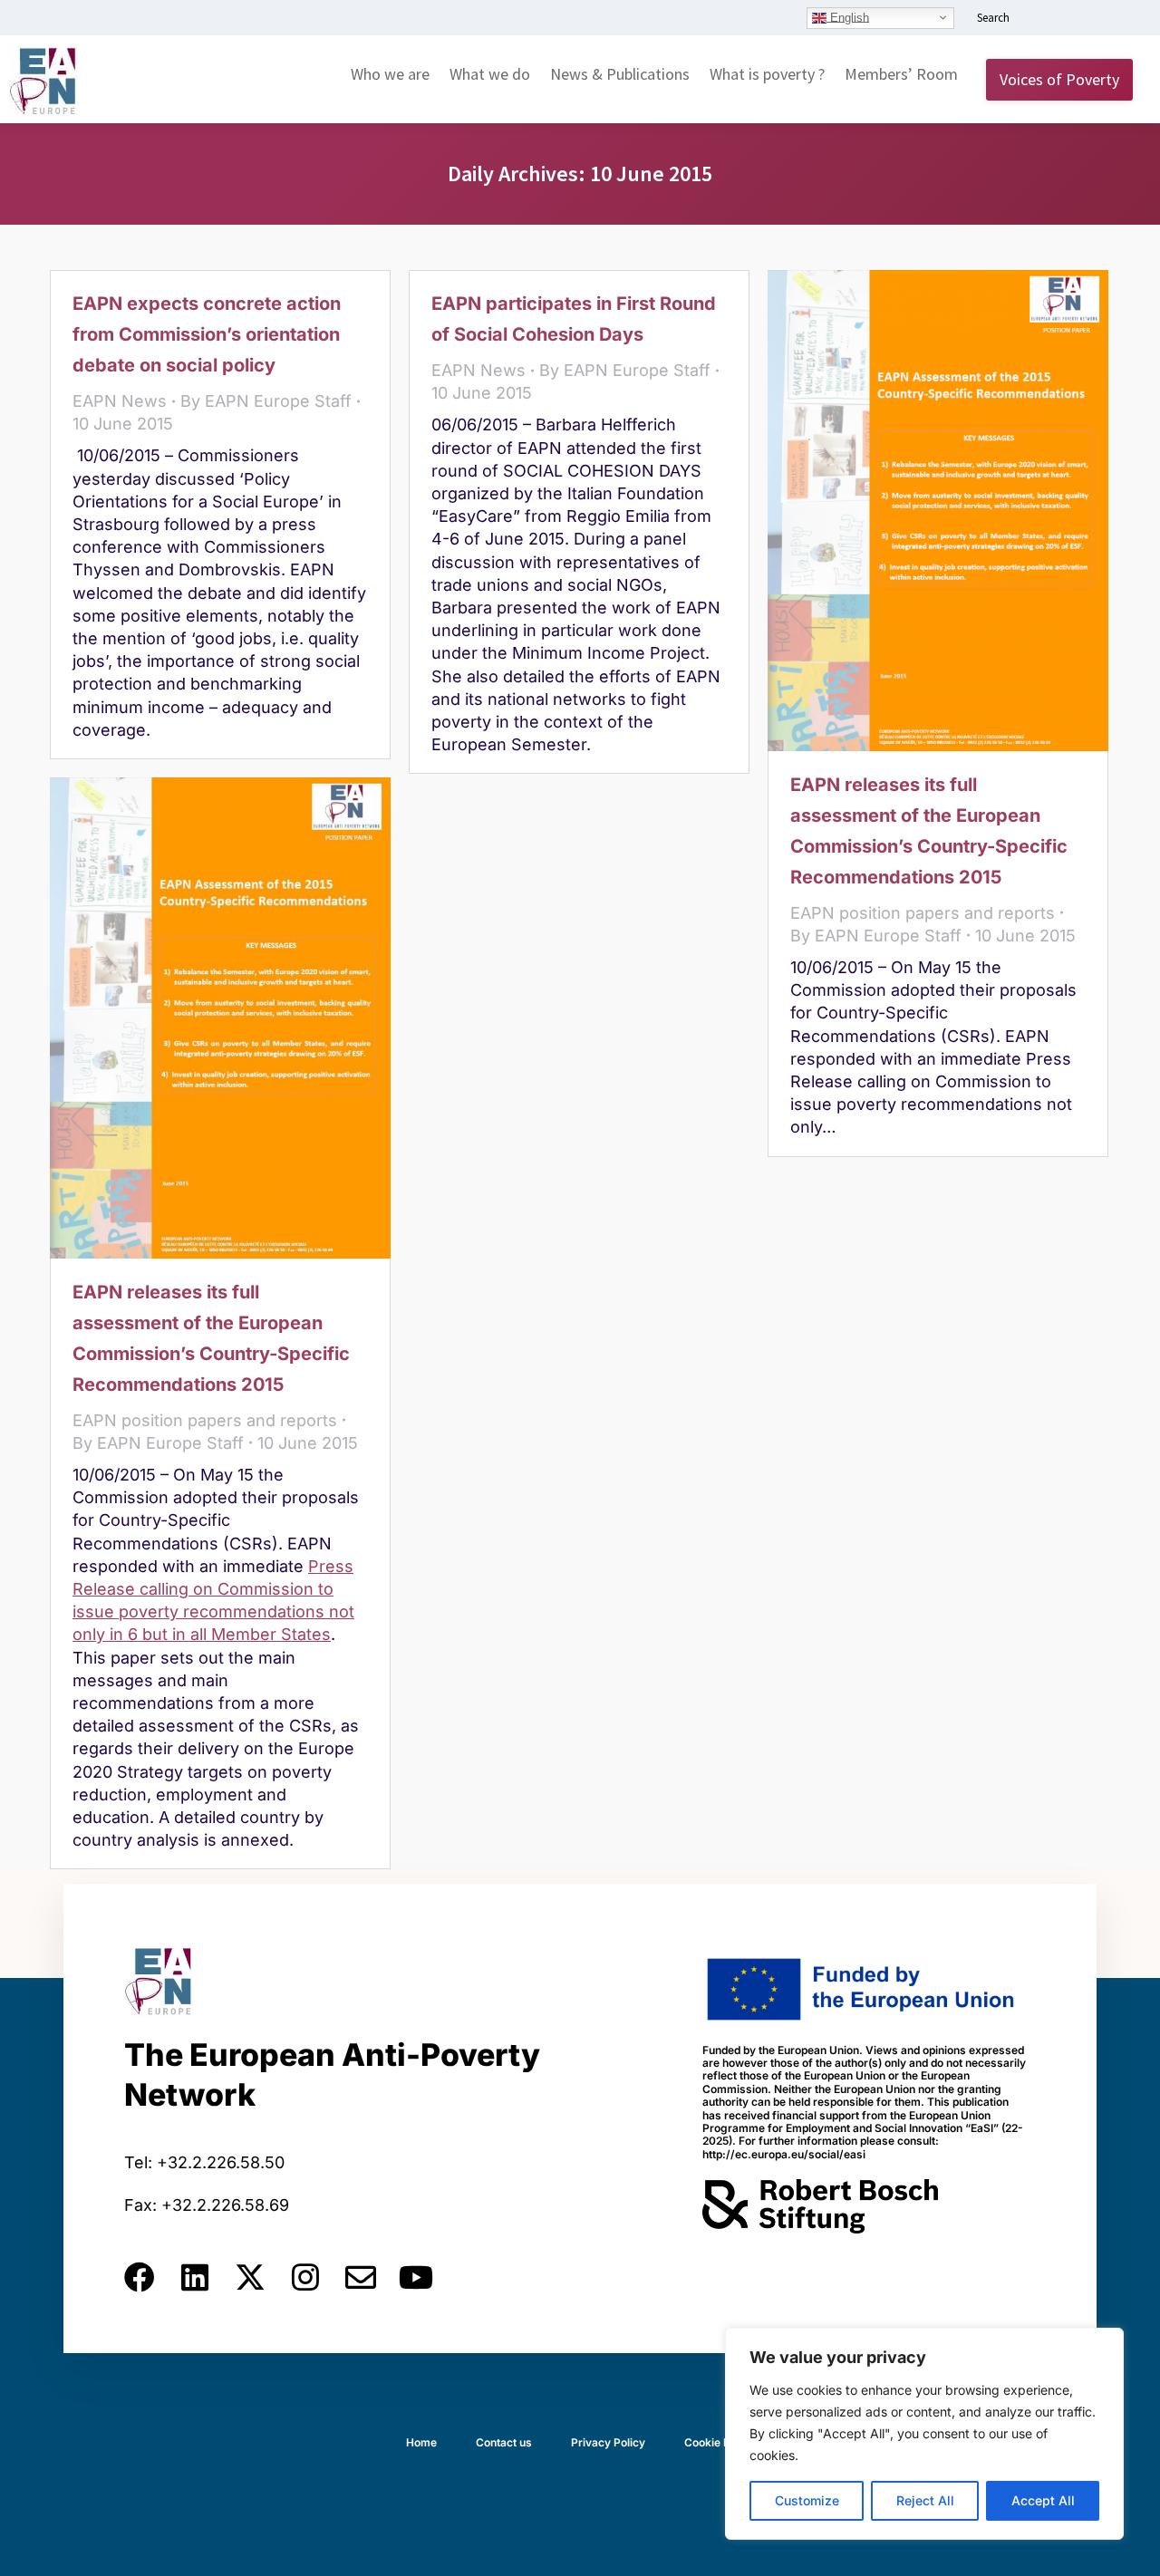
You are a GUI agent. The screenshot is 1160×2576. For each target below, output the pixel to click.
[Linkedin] (195, 2277)
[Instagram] (305, 2277)
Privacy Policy (608, 2442)
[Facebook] (140, 2277)
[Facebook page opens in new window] (1067, 19)
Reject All (925, 2500)
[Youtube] (416, 2277)
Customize (807, 2500)
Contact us (504, 2442)
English (848, 17)
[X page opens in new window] (1094, 19)
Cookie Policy (720, 2442)
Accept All (1043, 2500)
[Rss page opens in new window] (1121, 19)
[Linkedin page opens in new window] (1039, 19)
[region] (924, 2434)
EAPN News (120, 401)
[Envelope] (361, 2277)
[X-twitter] (250, 2277)
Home (421, 2442)
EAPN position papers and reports (923, 913)
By (266, 401)
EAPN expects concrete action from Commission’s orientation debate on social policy (207, 334)
